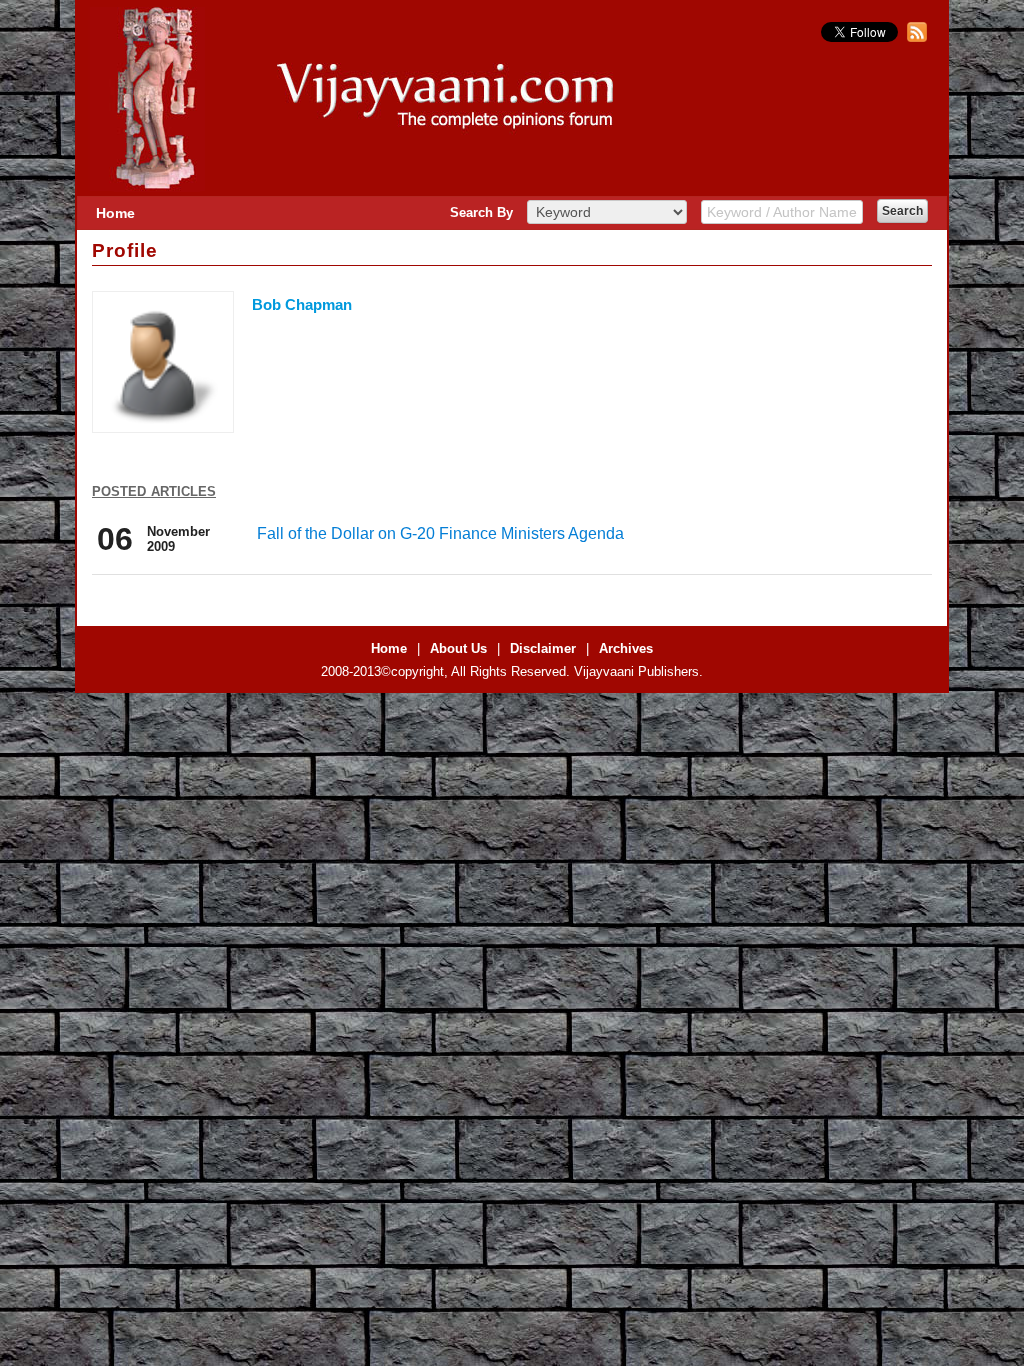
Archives (626, 648)
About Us (458, 648)
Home (115, 213)
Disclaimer (543, 648)
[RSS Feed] (914, 37)
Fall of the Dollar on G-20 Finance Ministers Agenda (440, 533)
